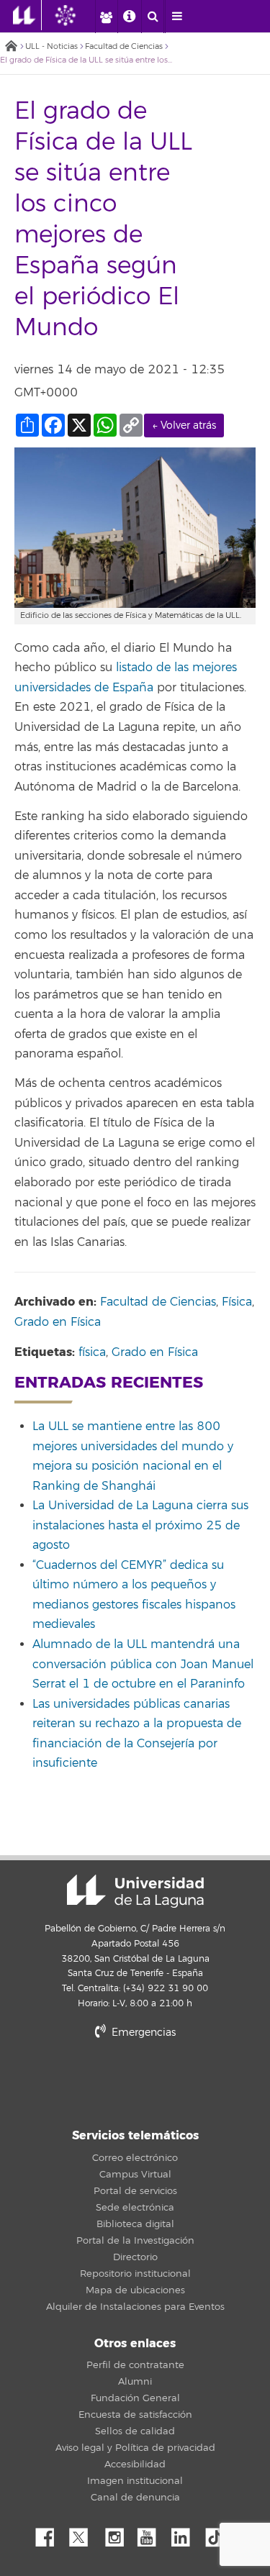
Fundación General (135, 2398)
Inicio (11, 47)
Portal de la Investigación (135, 2241)
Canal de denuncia (135, 2498)
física (92, 1352)
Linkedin (186, 2534)
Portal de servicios (135, 2191)
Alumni (135, 2382)
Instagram (118, 2534)
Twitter (84, 2534)
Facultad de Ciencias (124, 46)
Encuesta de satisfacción (135, 2415)
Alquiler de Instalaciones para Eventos (135, 2307)
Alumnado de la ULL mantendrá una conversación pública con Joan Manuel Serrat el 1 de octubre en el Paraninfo (143, 1664)
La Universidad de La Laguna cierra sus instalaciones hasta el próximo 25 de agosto (140, 1525)
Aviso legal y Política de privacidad (135, 2448)
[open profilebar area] (106, 17)
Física (237, 1302)
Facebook (50, 2534)
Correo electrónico (135, 2158)
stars (135, 2081)
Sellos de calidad (135, 2431)
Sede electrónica (135, 2208)
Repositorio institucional (135, 2274)
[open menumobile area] (176, 17)
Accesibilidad (135, 2465)
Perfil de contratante (135, 2365)
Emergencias (142, 2033)
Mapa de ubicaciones (135, 2290)
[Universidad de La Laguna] (76, 15)
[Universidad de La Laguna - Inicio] (27, 15)
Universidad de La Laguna (135, 1891)
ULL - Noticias (51, 46)
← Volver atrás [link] (184, 425)
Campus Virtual (135, 2175)
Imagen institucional (135, 2481)
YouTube (152, 2534)
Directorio (135, 2257)
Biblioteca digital (135, 2224)
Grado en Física (58, 1322)
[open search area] (153, 17)
